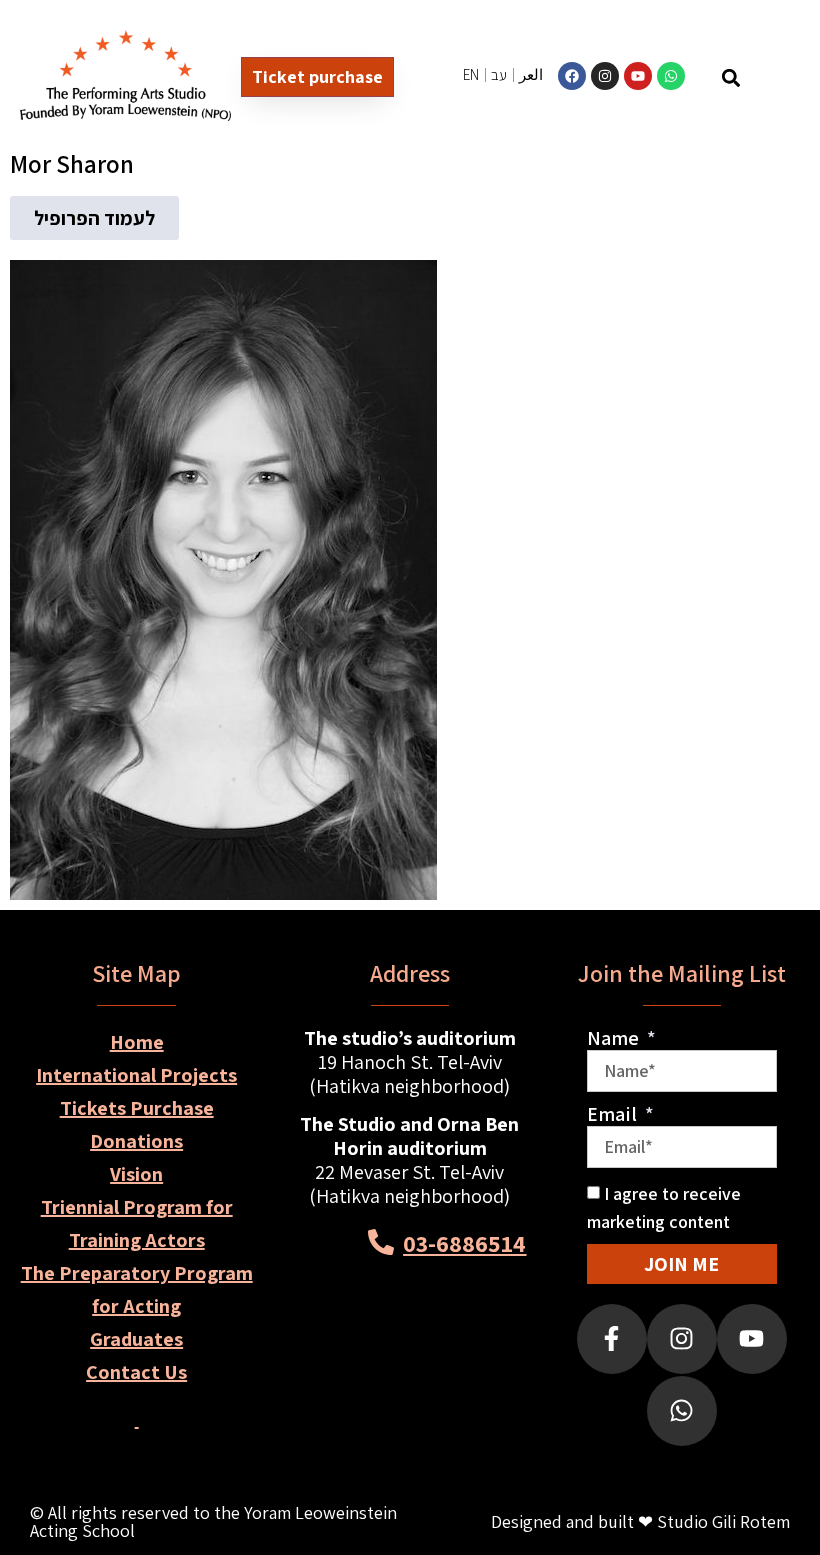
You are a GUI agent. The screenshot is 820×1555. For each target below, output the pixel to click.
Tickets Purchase (137, 1108)
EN (471, 74)
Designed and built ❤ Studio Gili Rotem (640, 1521)
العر (531, 74)
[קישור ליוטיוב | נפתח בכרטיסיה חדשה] (638, 76)
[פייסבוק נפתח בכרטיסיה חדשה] (612, 1339)
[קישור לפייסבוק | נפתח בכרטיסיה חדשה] (572, 76)
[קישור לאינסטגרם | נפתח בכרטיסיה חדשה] (605, 76)
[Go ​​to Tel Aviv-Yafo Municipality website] (455, 1323)
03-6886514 (464, 1243)
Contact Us (136, 1372)
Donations (136, 1141)
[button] (730, 77)
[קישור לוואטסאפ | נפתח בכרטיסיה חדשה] (671, 76)
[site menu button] (775, 78)
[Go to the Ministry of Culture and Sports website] (364, 1323)
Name (615, 1038)
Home (137, 1042)
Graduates (136, 1339)
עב (499, 74)
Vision (136, 1174)
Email (614, 1114)
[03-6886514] (381, 1242)
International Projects (136, 1075)
